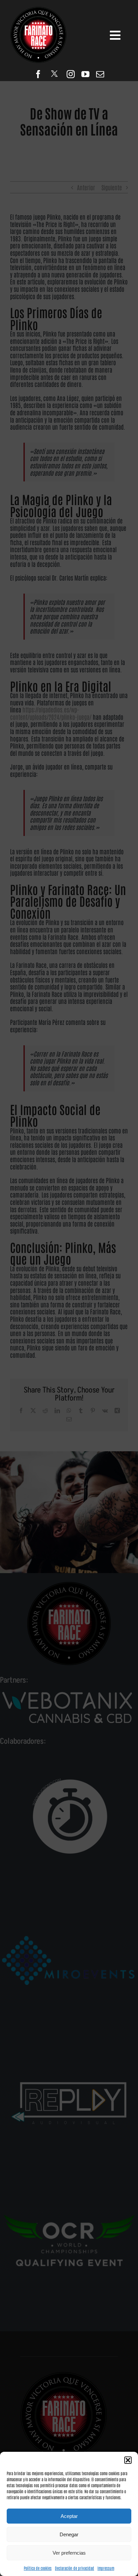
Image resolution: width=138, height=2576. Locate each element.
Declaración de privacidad (75, 2568)
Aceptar (69, 2516)
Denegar (69, 2534)
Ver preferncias (69, 2553)
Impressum (106, 2568)
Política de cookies (38, 2568)
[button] (128, 2460)
